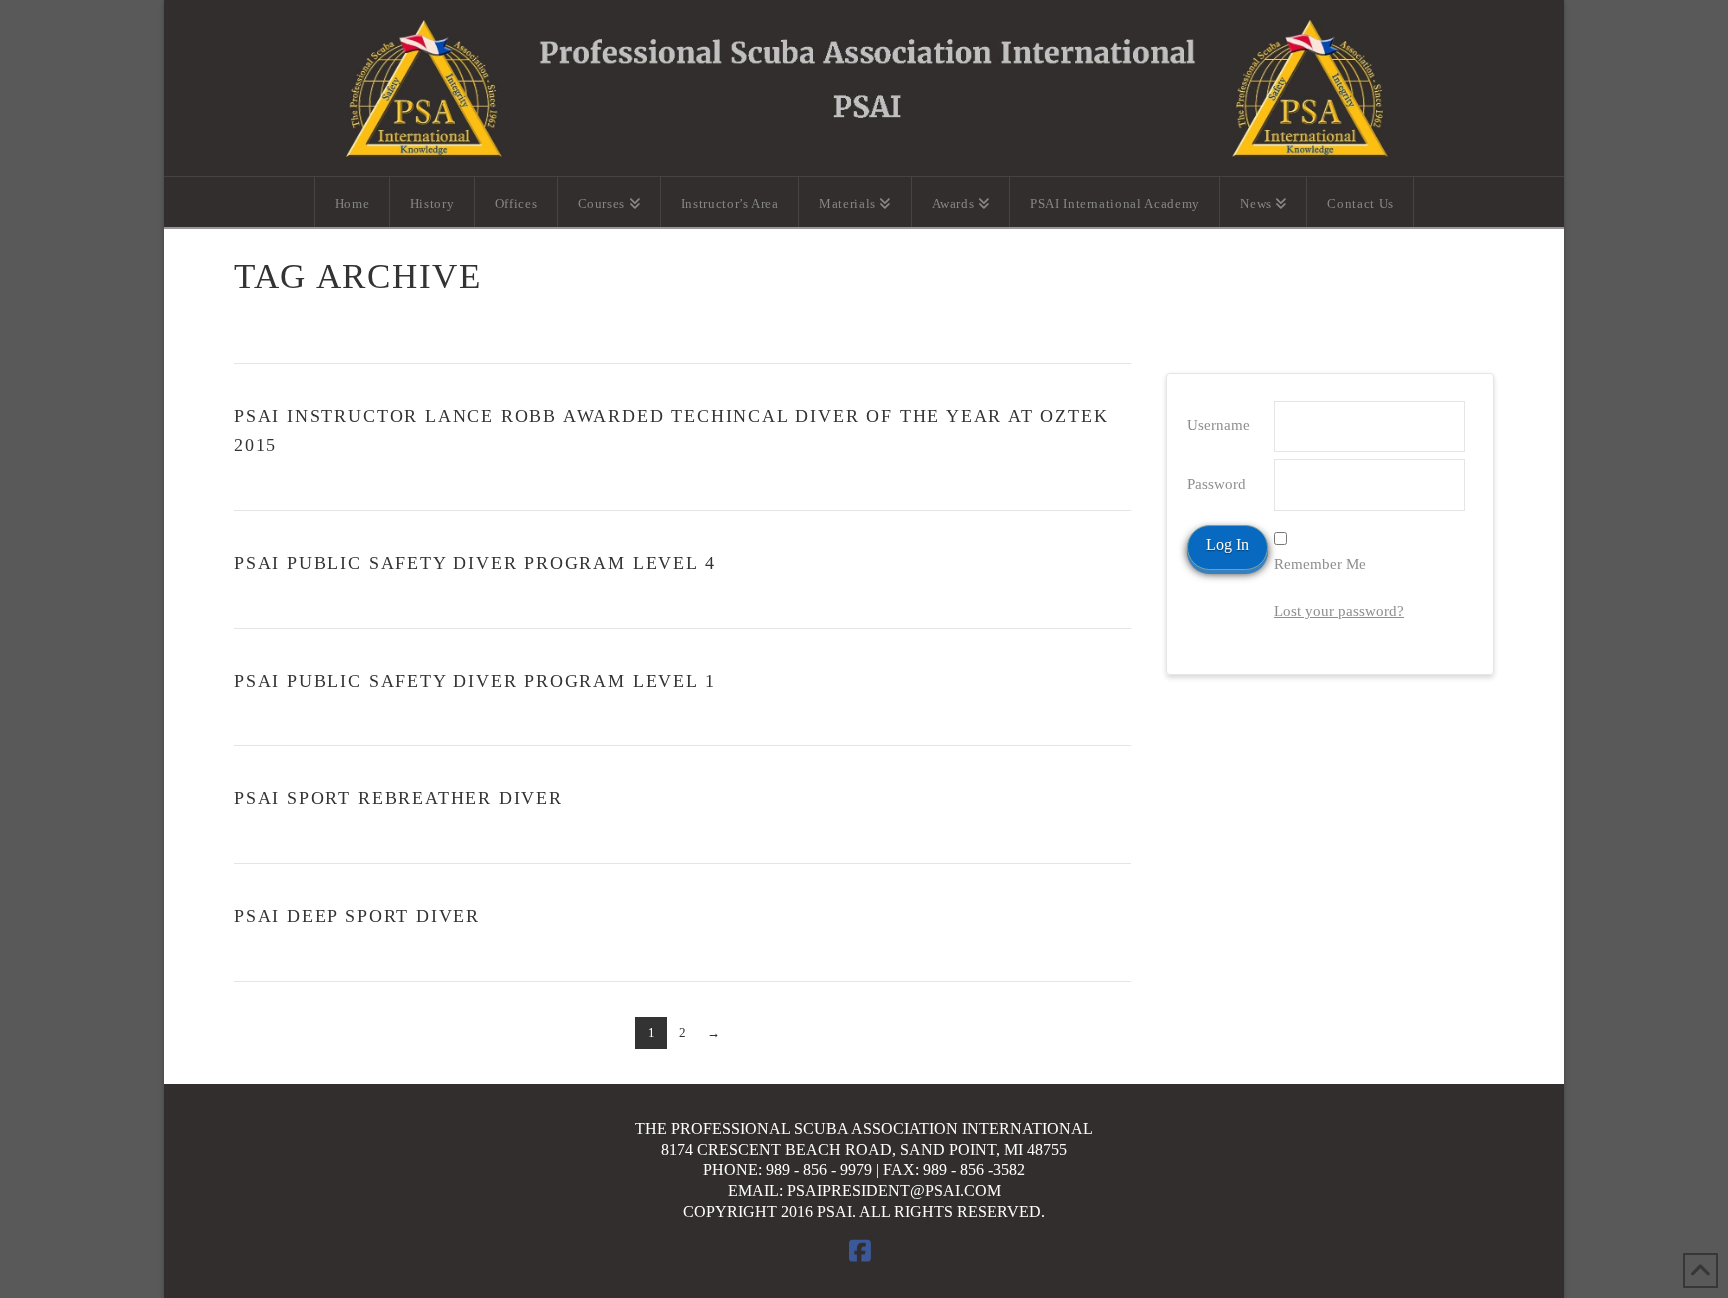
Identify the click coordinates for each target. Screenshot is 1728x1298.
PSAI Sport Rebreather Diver (398, 798)
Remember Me (1320, 564)
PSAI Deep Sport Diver (357, 916)
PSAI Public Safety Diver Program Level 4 (474, 563)
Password (1216, 484)
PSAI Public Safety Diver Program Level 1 (474, 681)
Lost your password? (1339, 611)
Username (1218, 425)
